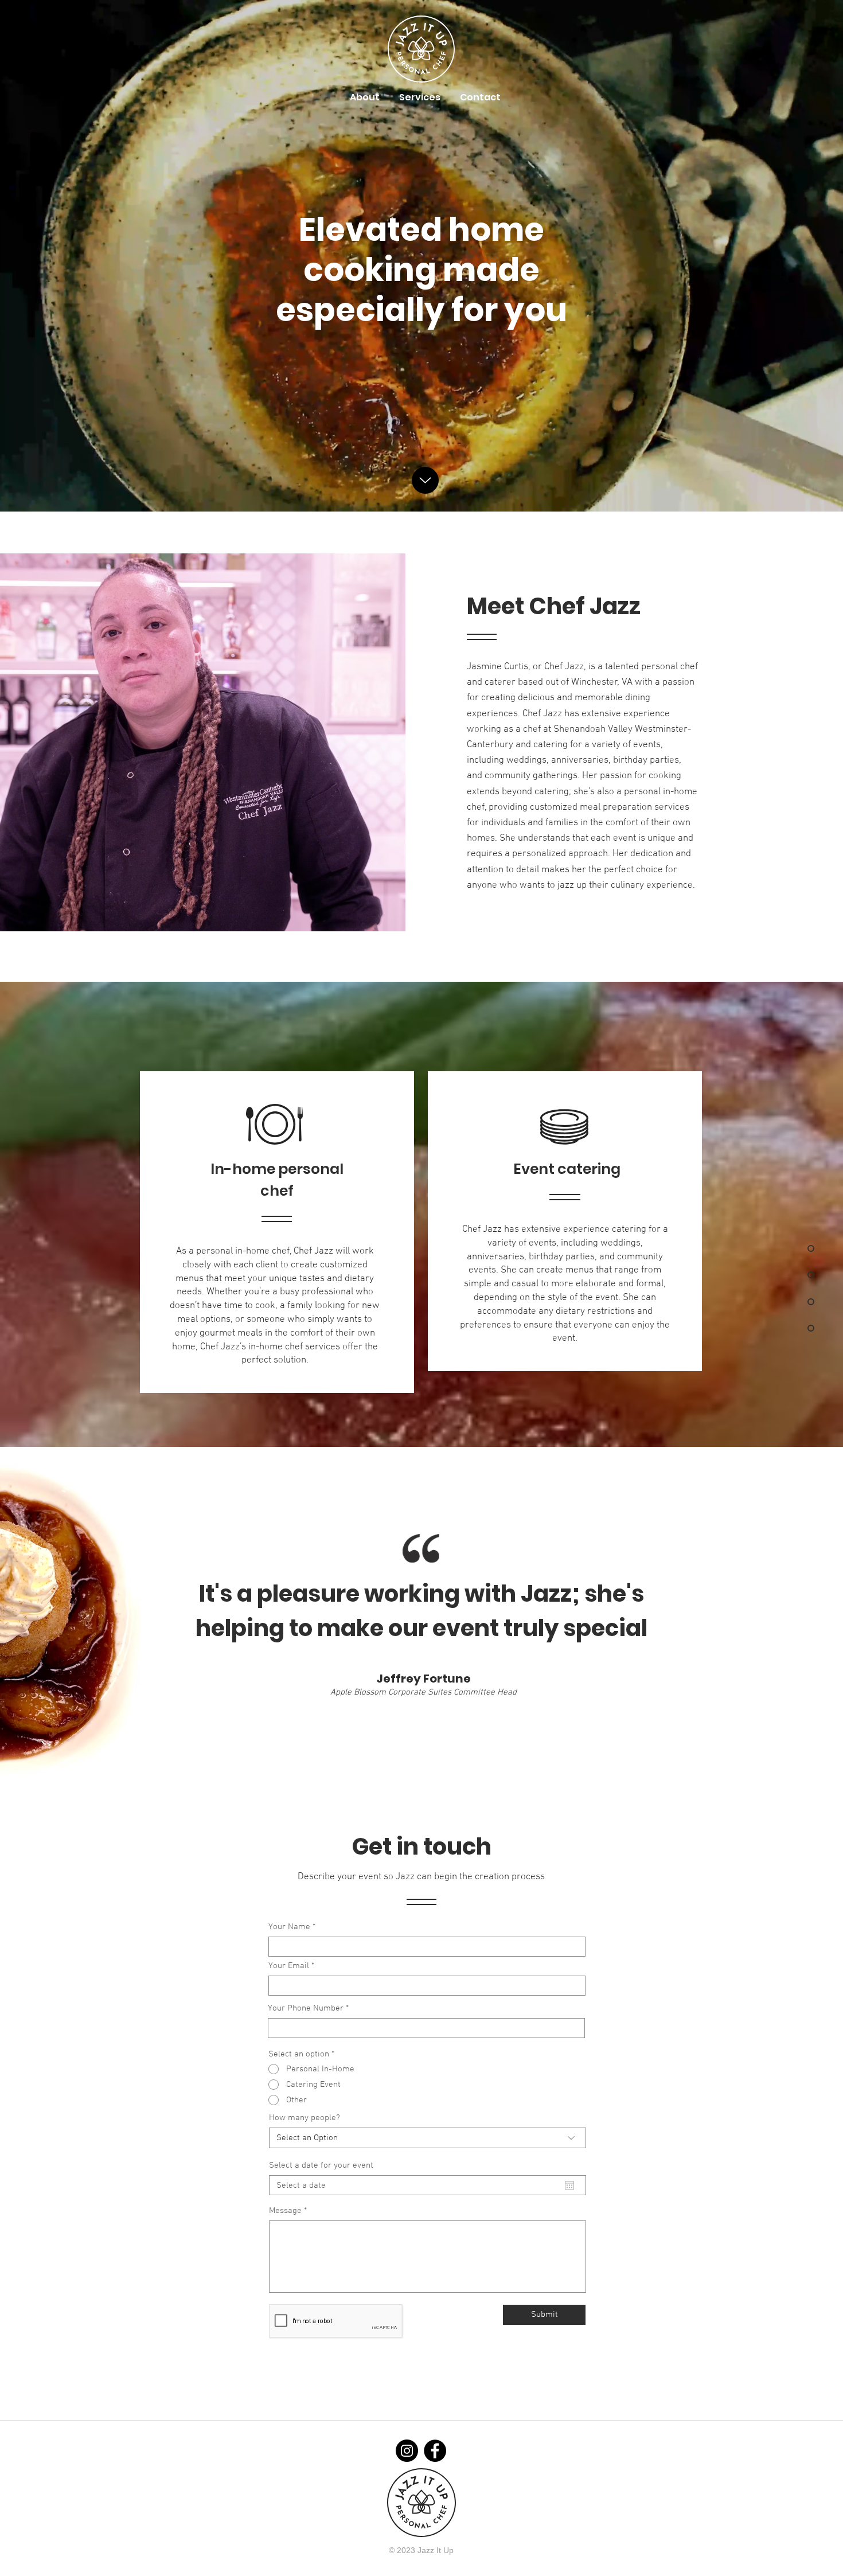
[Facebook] (435, 2451)
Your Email (289, 1966)
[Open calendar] (569, 2185)
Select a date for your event (321, 2166)
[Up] (425, 480)
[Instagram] (407, 2451)
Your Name (289, 1927)
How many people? (305, 2118)
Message (285, 2211)
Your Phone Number (306, 2009)
